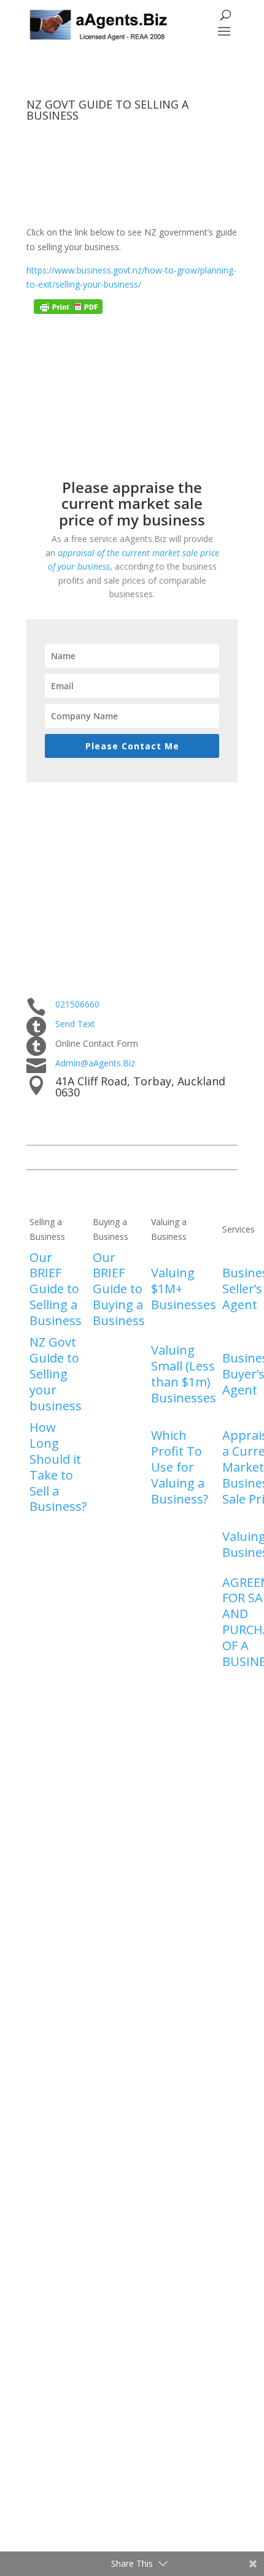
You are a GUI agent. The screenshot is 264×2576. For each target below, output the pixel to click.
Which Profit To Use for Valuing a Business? (180, 1467)
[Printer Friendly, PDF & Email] (68, 311)
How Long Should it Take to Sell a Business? (58, 1467)
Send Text (75, 1024)
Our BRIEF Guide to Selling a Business (56, 1289)
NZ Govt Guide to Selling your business (56, 1374)
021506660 (77, 1004)
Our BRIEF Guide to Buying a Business (119, 1289)
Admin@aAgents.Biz (95, 1063)
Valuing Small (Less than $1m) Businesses (184, 1374)
